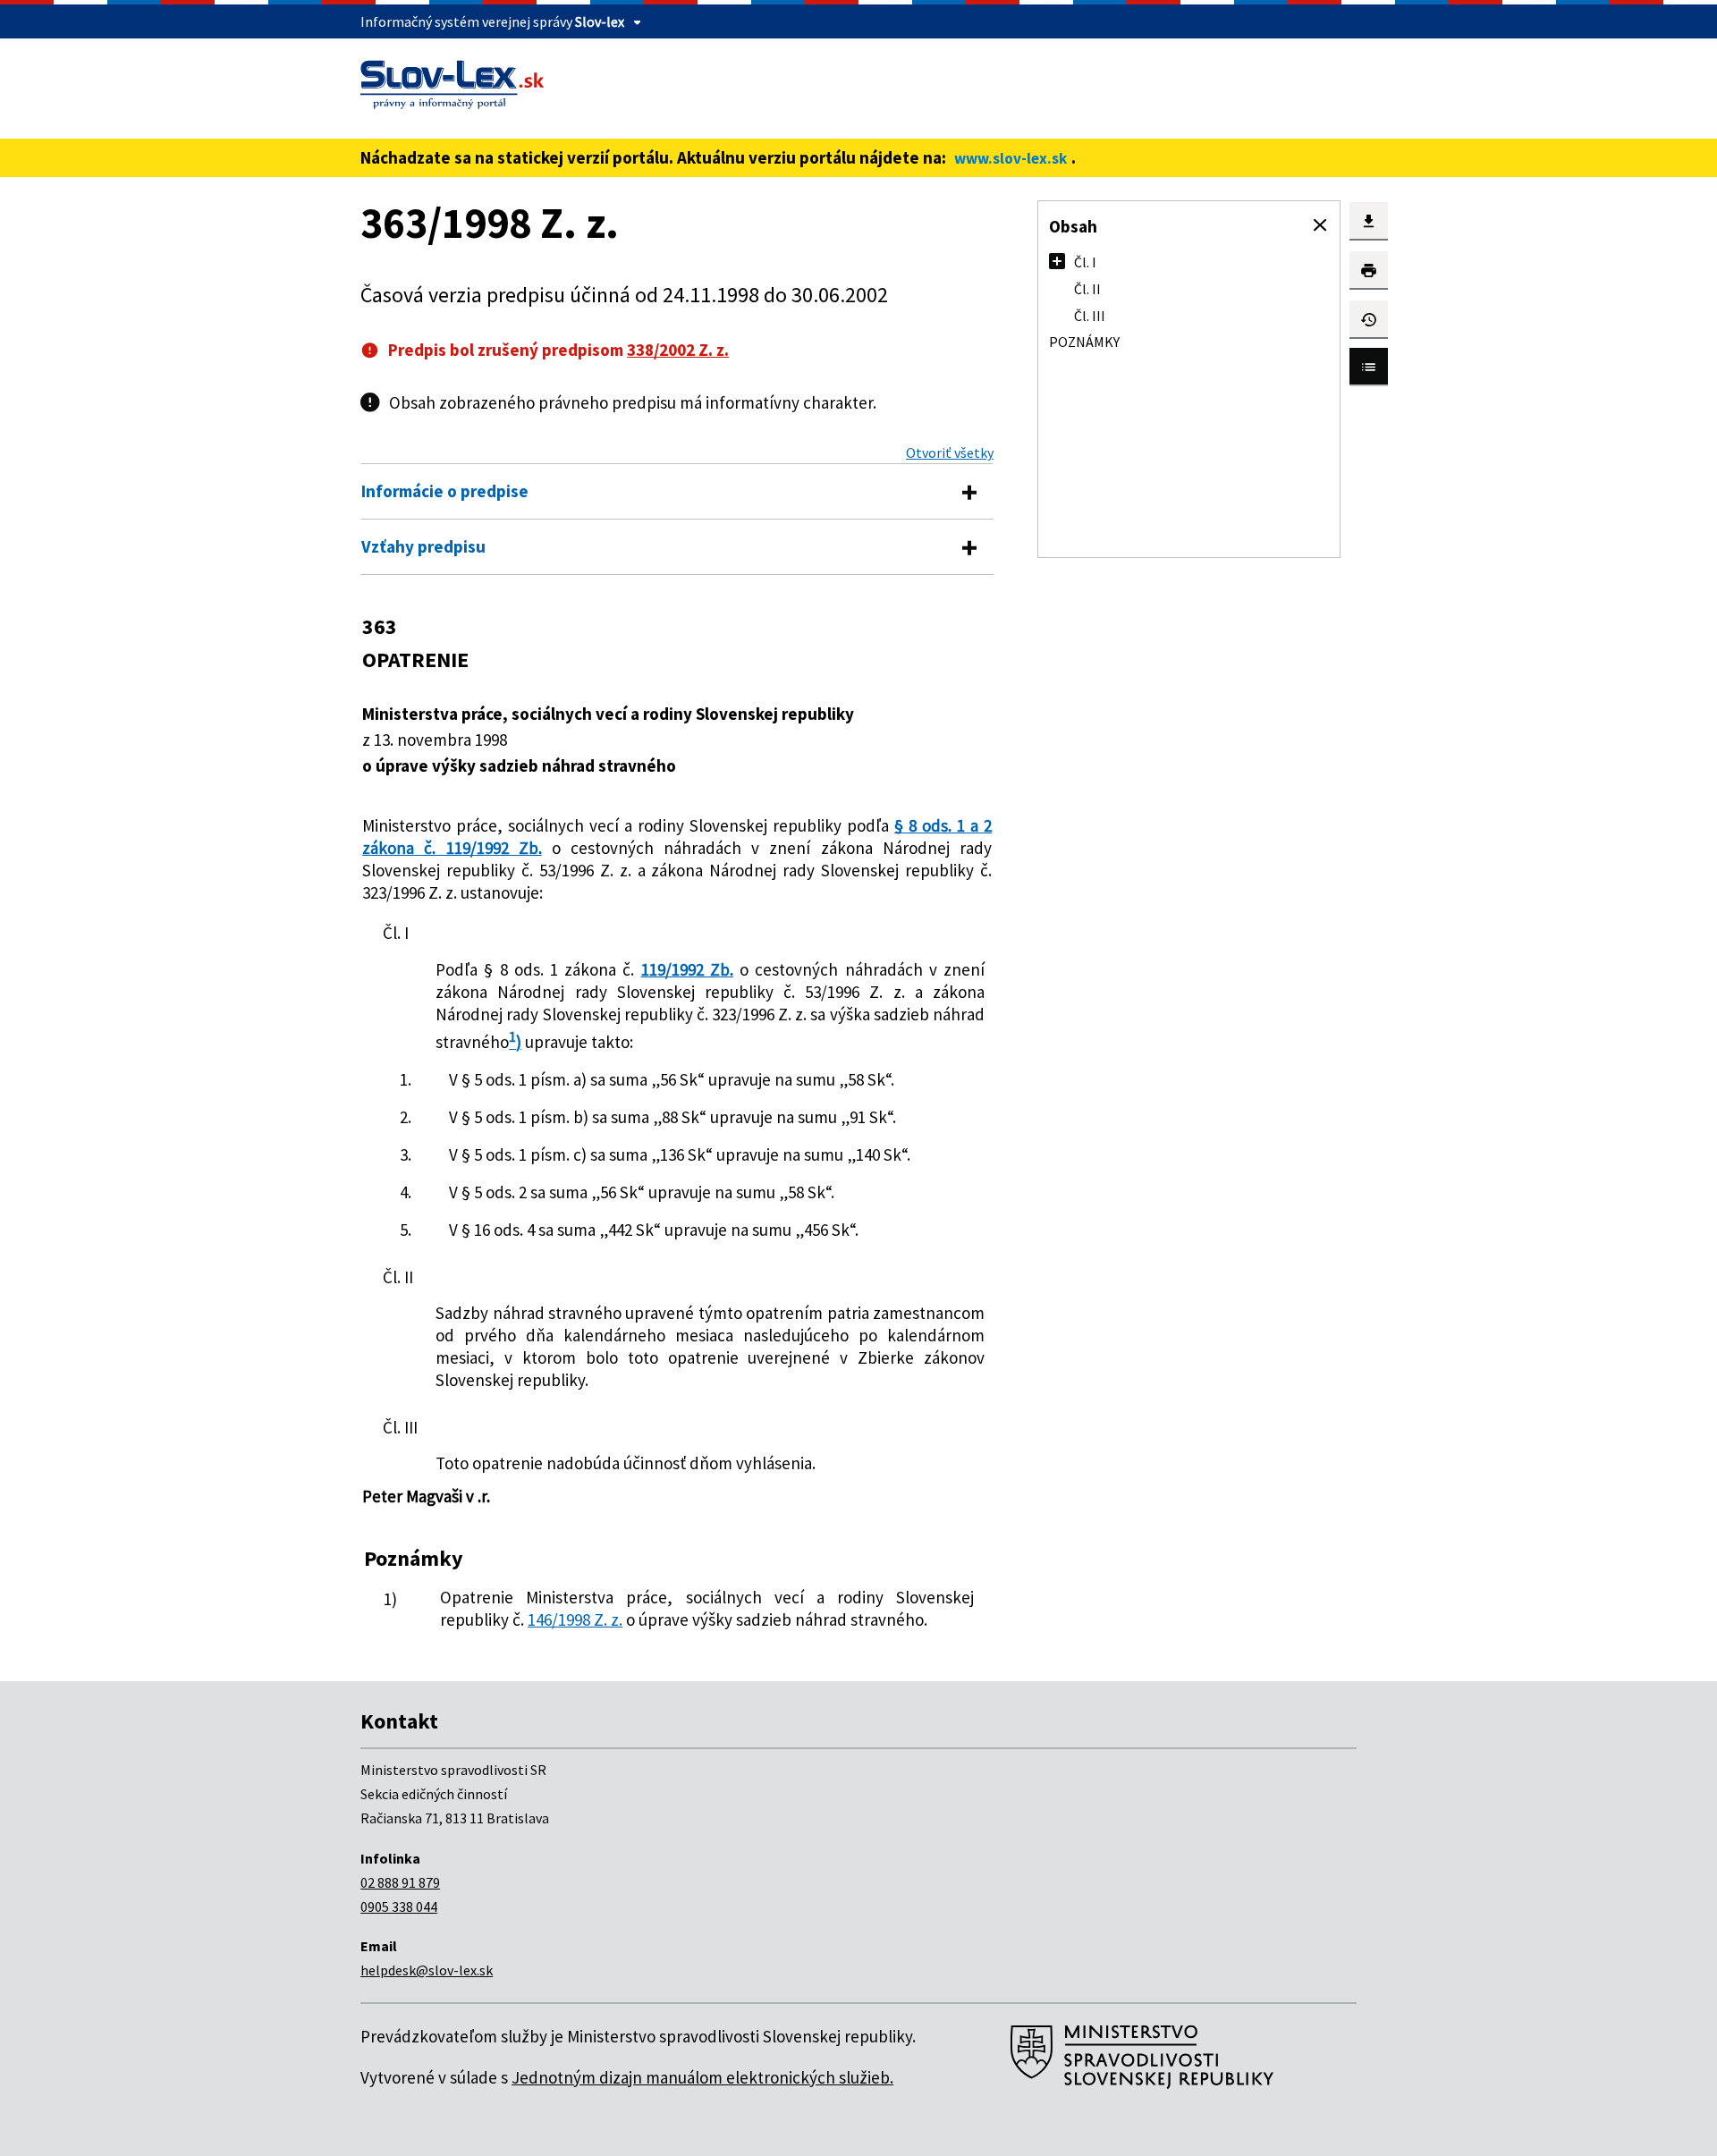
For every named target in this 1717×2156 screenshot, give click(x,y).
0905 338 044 (399, 1907)
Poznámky (1084, 342)
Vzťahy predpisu (423, 546)
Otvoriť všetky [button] (950, 452)
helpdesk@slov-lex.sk (427, 1970)
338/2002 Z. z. (678, 350)
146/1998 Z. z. (575, 1619)
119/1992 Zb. (687, 969)
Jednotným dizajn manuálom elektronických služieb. (702, 2077)
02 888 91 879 (400, 1882)
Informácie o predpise (445, 491)
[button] (1320, 225)
